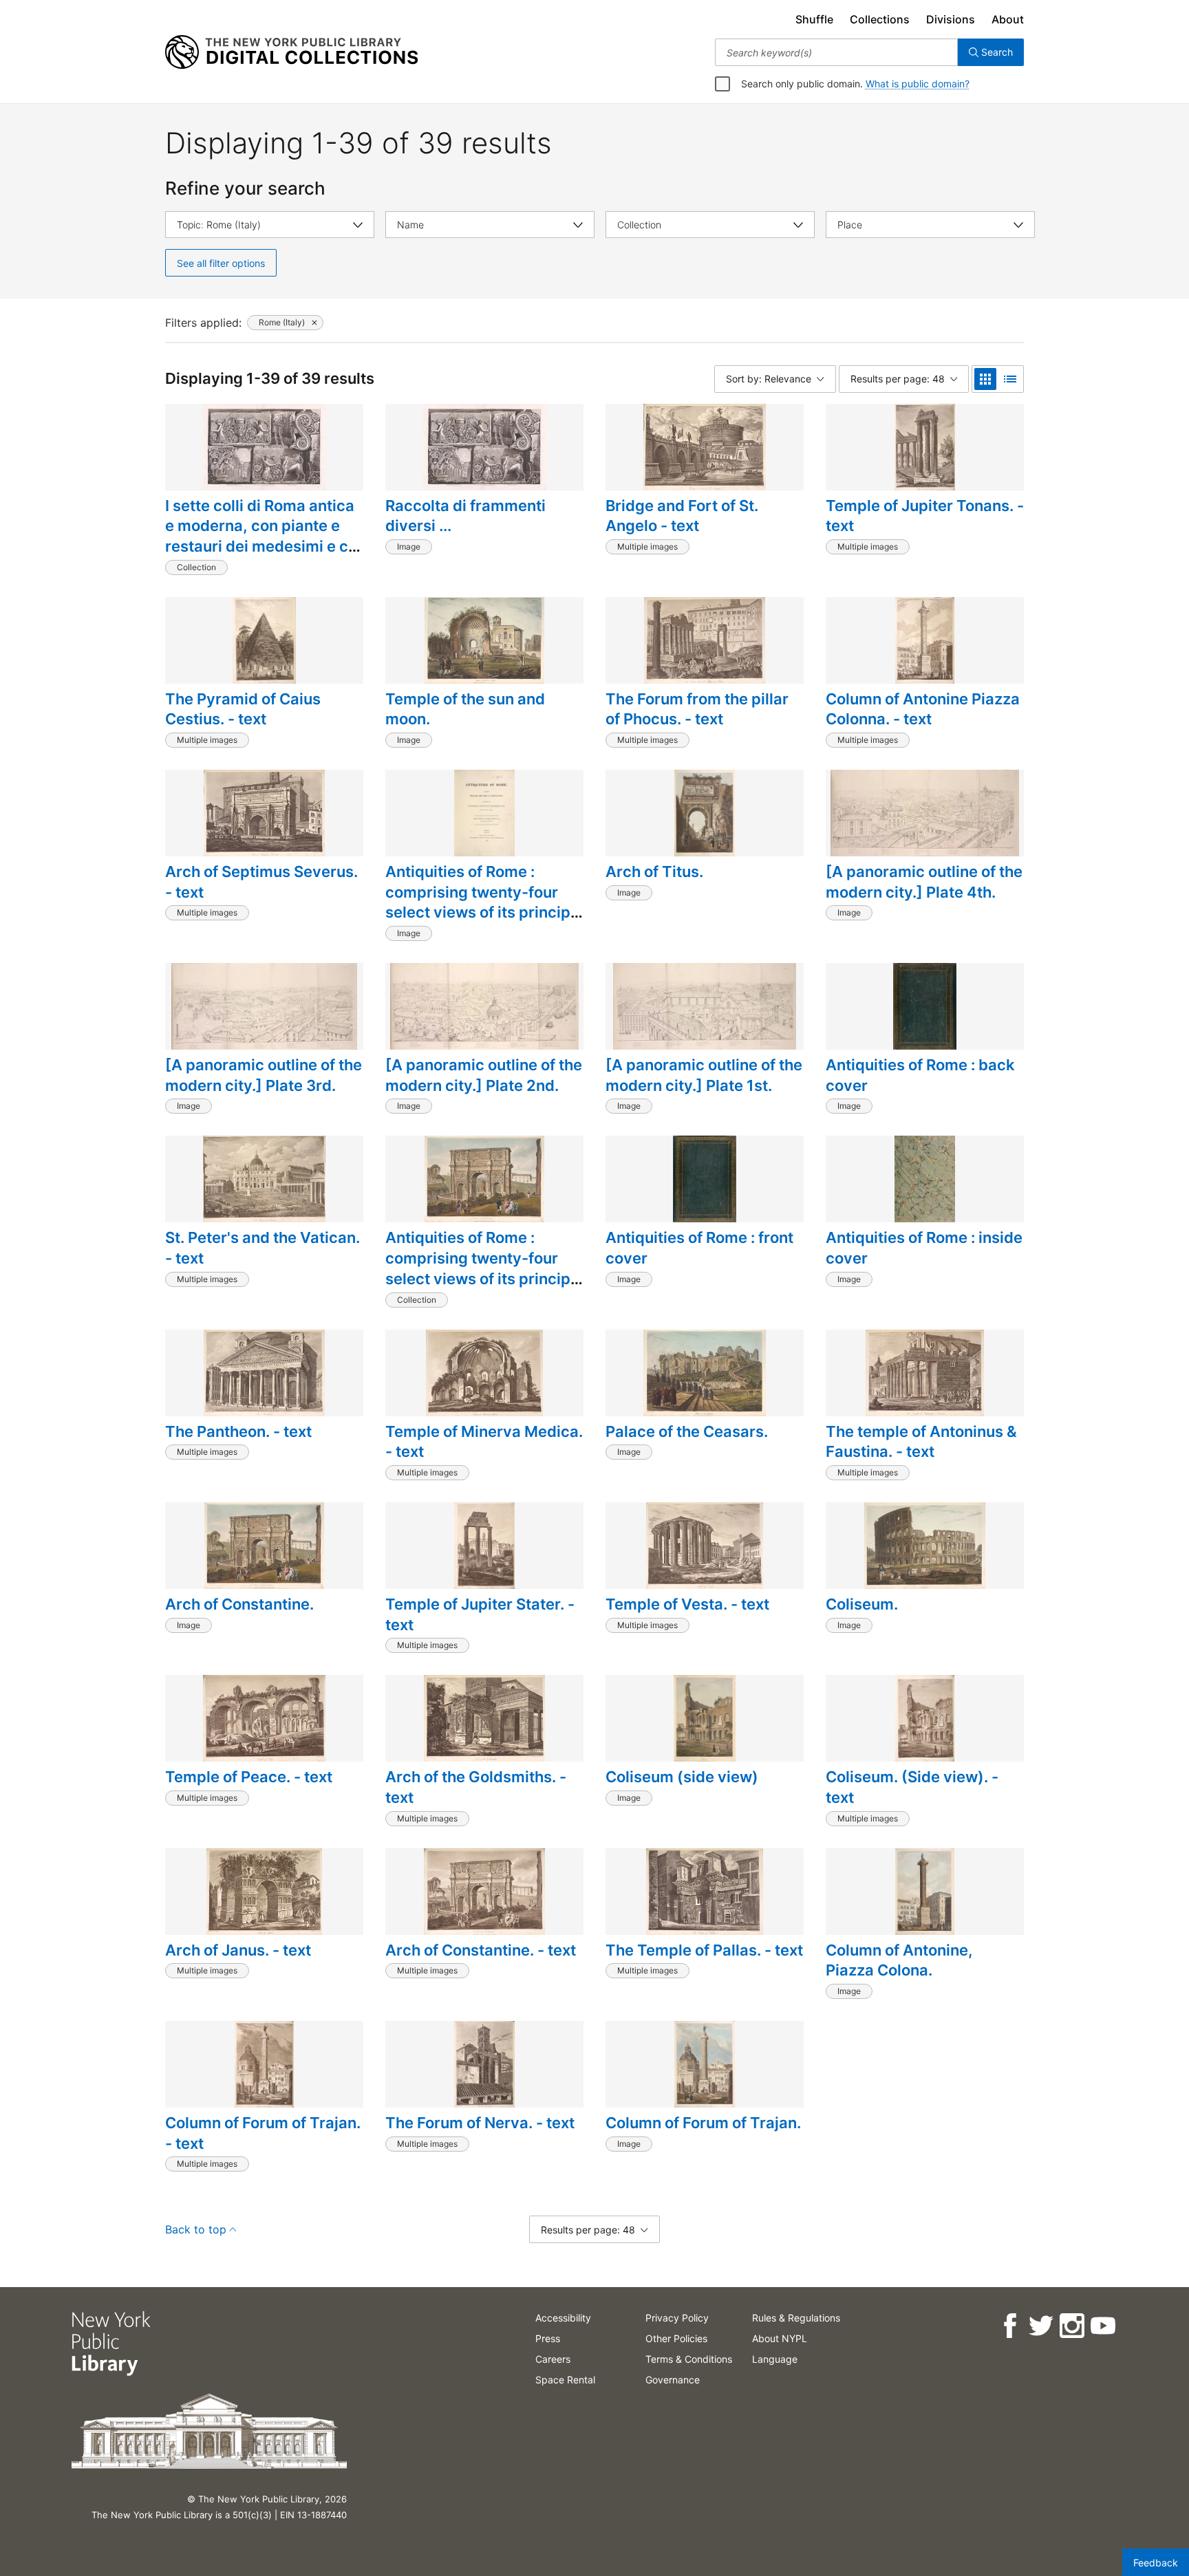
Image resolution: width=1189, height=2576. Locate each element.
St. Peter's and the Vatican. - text (263, 1248)
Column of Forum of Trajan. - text (263, 2133)
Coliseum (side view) (682, 1777)
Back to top (196, 2229)
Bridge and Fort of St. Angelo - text (682, 516)
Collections (880, 19)
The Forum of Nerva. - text (480, 2123)
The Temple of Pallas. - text (704, 1950)
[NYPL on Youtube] (1103, 2326)
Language (775, 2359)
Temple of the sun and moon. (465, 709)
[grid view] (985, 379)
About (1008, 19)
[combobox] (836, 52)
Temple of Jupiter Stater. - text (480, 1614)
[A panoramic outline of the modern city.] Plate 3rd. (264, 1075)
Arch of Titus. (654, 872)
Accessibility (563, 2318)
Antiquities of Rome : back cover (920, 1075)
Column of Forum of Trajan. (703, 2123)
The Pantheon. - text (238, 1431)
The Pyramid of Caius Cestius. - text (243, 709)
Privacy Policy (677, 2318)
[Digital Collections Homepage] (291, 52)
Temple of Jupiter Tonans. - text (925, 516)
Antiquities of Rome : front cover (699, 1248)
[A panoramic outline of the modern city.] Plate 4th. (924, 882)
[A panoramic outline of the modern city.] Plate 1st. (704, 1075)
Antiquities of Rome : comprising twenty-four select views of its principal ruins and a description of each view (484, 1278)
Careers (553, 2359)
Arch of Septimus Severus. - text (261, 882)
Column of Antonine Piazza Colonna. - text (923, 709)
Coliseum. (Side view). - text (912, 1787)
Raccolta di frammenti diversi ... (465, 516)
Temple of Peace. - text (249, 1777)
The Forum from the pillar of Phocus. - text (697, 709)
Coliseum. (862, 1604)
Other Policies (676, 2338)
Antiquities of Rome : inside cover (924, 1248)
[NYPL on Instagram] (1072, 2326)
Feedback (1156, 2563)
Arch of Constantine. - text (481, 1950)
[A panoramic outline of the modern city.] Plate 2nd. (484, 1075)
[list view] (1010, 379)
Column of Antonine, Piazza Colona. (899, 1960)
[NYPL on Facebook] (1010, 2326)
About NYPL (780, 2338)
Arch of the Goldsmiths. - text (476, 1787)
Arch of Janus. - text (238, 1950)
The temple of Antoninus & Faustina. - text (921, 1442)
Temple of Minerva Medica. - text (484, 1442)
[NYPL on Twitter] (1041, 2326)
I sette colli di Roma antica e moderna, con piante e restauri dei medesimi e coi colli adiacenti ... (263, 536)
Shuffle (814, 19)
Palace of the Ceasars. (687, 1431)
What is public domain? (918, 84)
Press (548, 2338)
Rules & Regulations (796, 2318)
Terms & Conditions (689, 2359)
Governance (673, 2380)
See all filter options (221, 263)
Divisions (951, 19)
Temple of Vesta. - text (687, 1604)
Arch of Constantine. (239, 1604)
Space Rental (565, 2380)
